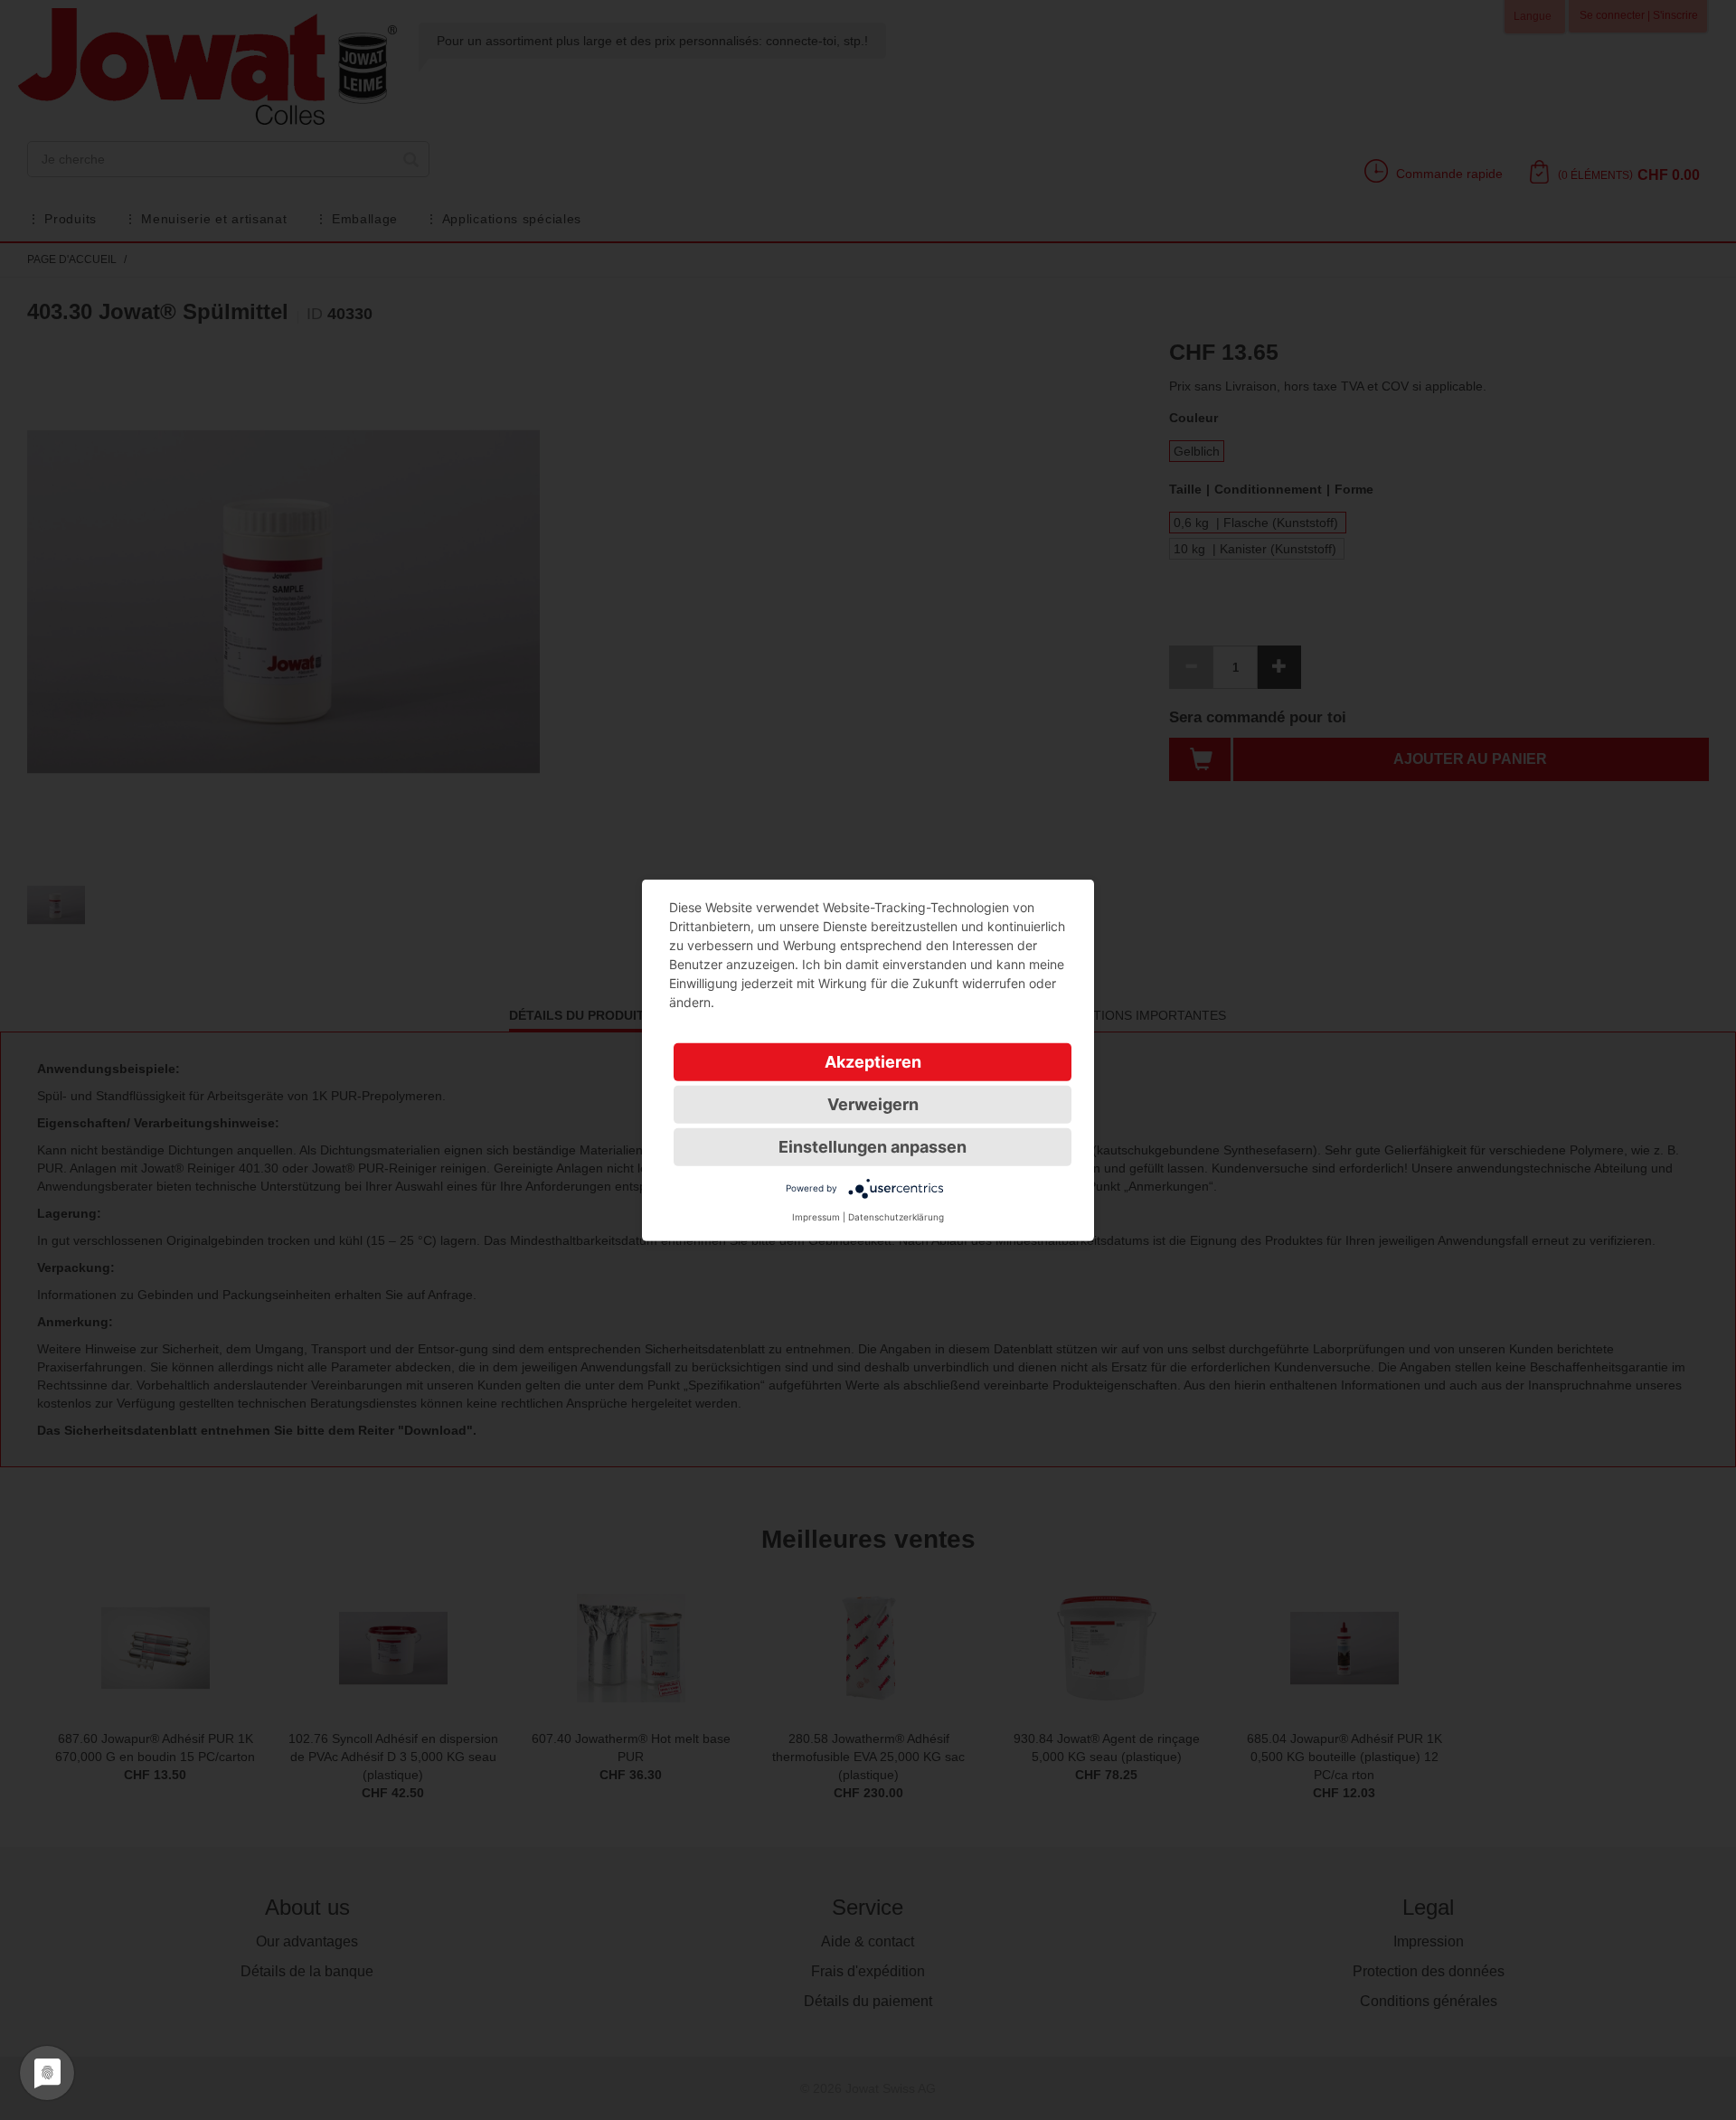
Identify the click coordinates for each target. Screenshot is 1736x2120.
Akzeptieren (873, 1061)
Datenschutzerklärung (896, 1216)
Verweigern (873, 1103)
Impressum (816, 1216)
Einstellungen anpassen (873, 1146)
